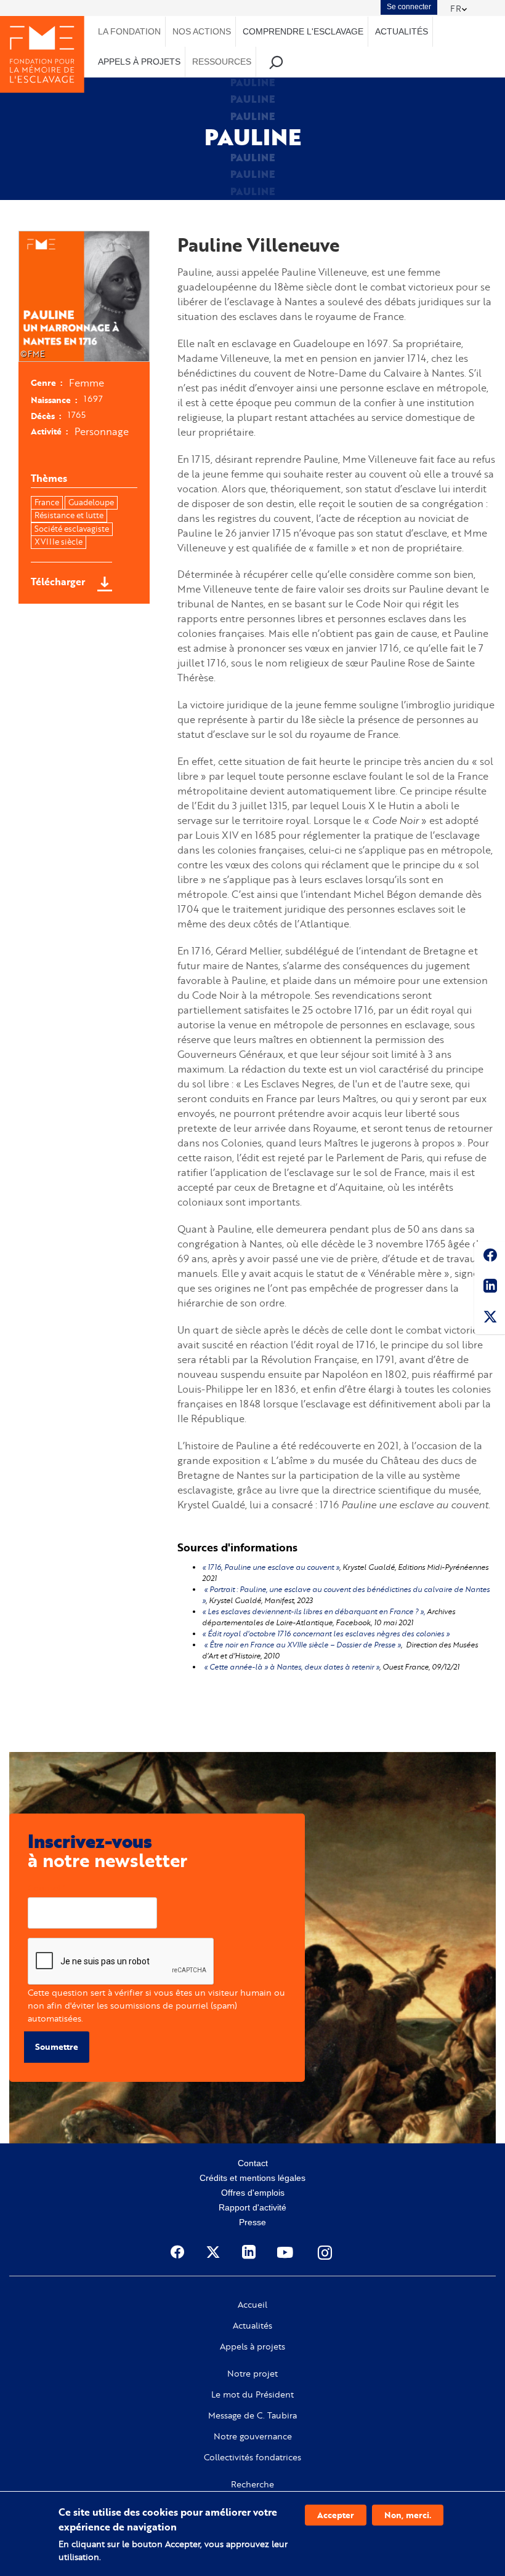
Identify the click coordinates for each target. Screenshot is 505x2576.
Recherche (252, 2484)
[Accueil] (42, 54)
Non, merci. (408, 2515)
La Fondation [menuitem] (129, 31)
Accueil (252, 2305)
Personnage (102, 431)
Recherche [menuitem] (276, 62)
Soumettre (57, 2046)
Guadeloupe (91, 502)
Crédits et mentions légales (252, 2178)
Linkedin (490, 1288)
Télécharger (58, 582)
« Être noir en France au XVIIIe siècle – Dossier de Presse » (301, 1645)
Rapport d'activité (252, 2207)
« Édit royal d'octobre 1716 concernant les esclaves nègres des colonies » (326, 1634)
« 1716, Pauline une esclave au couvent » (271, 1567)
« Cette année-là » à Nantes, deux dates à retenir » (292, 1667)
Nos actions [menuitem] (202, 31)
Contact (253, 2163)
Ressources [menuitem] (222, 62)
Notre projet (252, 2374)
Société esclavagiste (72, 529)
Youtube (286, 2252)
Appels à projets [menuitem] (139, 62)
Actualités (252, 2326)
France (47, 502)
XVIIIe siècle (59, 542)
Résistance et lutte (69, 515)
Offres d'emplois (253, 2193)
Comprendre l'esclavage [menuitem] (303, 31)
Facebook (490, 1257)
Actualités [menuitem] (402, 31)
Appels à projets (252, 2346)
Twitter (490, 1319)
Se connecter (409, 7)
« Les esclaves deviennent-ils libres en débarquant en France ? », (313, 1611)
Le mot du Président (252, 2394)
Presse (252, 2222)
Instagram (326, 2252)
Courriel (44, 1888)
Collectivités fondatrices (252, 2457)
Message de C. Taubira (252, 2415)
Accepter (336, 2515)
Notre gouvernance (253, 2436)
